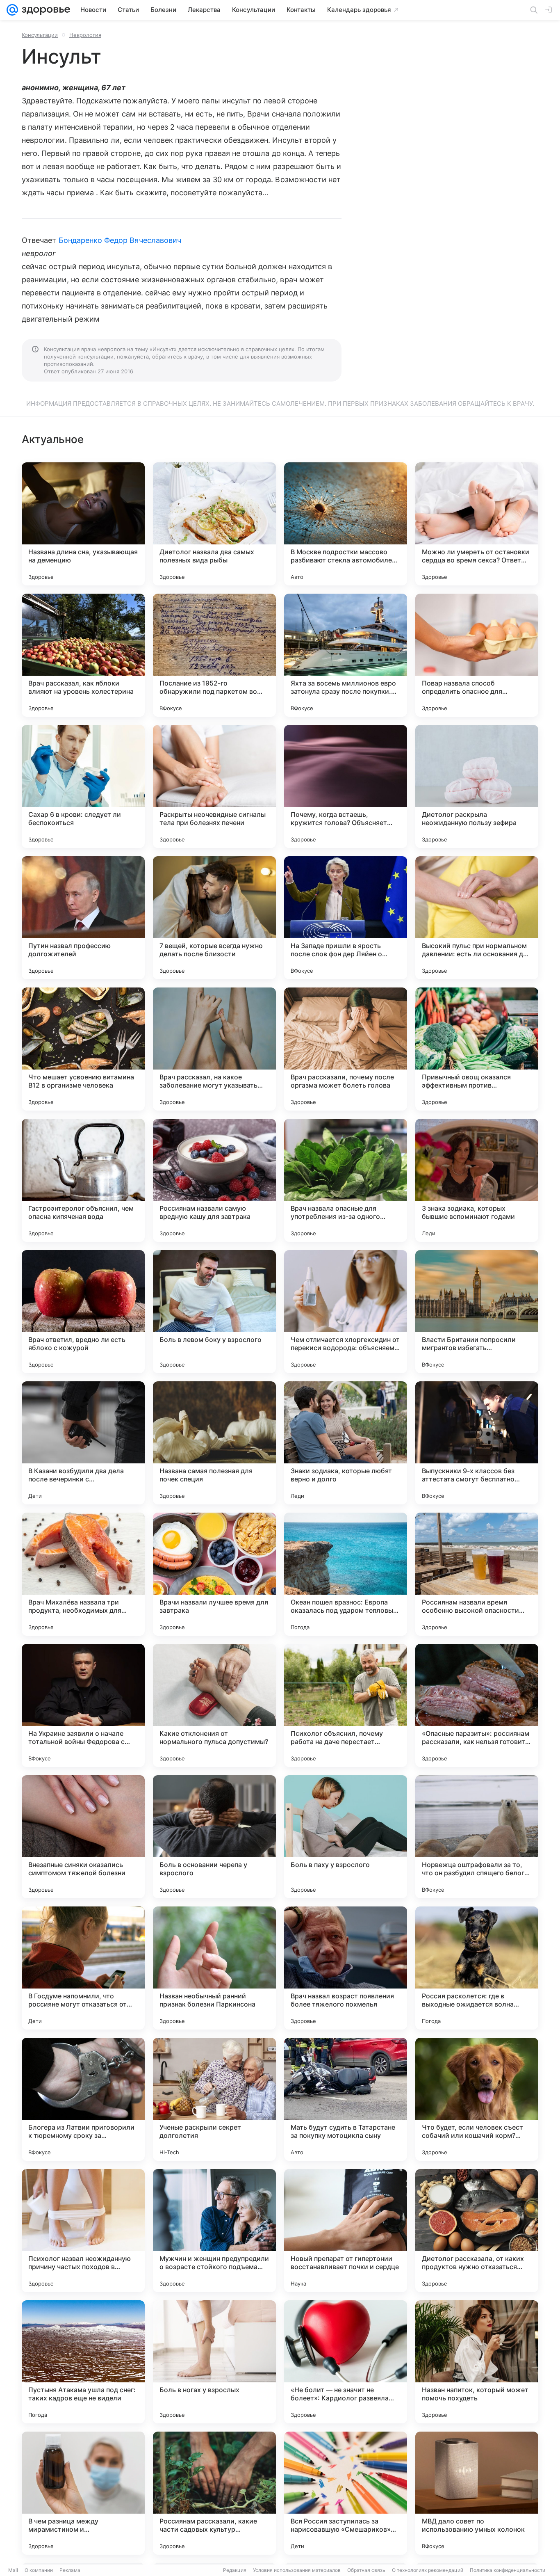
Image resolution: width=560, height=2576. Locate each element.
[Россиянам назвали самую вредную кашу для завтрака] (214, 1180)
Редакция (235, 2570)
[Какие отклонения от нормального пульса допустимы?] (214, 1705)
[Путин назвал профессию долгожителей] (83, 918)
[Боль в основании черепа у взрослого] (214, 1837)
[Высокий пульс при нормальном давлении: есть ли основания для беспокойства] (477, 918)
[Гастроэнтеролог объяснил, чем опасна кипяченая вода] (83, 1180)
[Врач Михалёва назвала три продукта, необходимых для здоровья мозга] (83, 1574)
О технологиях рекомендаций (428, 2570)
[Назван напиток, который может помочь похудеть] (477, 2362)
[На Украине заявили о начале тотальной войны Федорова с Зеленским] (83, 1705)
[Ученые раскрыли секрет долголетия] (214, 2099)
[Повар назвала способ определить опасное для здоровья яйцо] (477, 655)
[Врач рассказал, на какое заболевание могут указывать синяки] (214, 1049)
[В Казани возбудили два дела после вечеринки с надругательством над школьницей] (83, 1443)
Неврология (85, 35)
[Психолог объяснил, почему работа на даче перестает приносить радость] (346, 1705)
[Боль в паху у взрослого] (346, 1837)
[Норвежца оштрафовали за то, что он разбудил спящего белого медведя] (477, 1837)
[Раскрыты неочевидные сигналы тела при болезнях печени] (214, 786)
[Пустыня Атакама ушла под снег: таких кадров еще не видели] (83, 2362)
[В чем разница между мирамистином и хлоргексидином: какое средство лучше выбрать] (83, 2493)
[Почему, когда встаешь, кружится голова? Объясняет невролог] (346, 786)
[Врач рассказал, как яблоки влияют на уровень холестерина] (83, 655)
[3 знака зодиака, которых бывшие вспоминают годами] (477, 1180)
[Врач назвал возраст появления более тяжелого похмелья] (346, 1968)
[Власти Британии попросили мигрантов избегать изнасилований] (477, 1312)
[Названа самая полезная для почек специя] (214, 1443)
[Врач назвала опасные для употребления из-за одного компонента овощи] (346, 1180)
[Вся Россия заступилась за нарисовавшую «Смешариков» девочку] (346, 2493)
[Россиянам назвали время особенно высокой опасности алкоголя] (477, 1574)
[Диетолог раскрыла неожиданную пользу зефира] (477, 786)
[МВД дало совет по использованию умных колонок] (477, 2493)
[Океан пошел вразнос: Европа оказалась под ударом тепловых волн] (346, 1574)
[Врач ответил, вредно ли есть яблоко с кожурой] (83, 1312)
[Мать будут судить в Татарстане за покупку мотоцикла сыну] (346, 2099)
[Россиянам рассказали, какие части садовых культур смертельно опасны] (214, 2493)
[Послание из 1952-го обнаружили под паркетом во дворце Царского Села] (214, 655)
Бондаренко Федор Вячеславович (120, 240)
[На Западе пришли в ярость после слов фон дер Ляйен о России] (346, 918)
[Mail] (12, 10)
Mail (13, 2570)
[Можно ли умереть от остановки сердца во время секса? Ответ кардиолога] (477, 524)
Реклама (70, 2570)
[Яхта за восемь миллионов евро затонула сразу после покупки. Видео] (346, 655)
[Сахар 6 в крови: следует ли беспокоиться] (83, 786)
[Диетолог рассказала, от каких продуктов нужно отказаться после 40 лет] (477, 2231)
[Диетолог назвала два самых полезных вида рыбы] (214, 524)
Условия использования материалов (297, 2570)
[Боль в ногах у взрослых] (214, 2362)
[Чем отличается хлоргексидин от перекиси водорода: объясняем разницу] (346, 1312)
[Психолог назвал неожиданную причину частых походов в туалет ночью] (83, 2231)
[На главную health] (44, 10)
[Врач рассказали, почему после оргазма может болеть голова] (346, 1049)
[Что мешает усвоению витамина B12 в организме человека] (83, 1049)
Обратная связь (366, 2570)
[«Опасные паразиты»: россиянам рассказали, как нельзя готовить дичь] (477, 1705)
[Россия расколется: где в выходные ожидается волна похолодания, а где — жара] (477, 1968)
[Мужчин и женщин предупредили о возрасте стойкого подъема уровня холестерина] (214, 2231)
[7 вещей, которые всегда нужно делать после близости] (214, 918)
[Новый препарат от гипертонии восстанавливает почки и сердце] (346, 2231)
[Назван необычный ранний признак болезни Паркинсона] (214, 1968)
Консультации (40, 35)
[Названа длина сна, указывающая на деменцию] (83, 524)
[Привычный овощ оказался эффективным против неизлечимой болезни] (477, 1049)
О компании (39, 2570)
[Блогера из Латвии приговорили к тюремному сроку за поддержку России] (83, 2099)
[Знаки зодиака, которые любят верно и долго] (346, 1443)
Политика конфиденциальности (508, 2570)
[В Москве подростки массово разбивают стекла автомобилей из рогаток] (346, 524)
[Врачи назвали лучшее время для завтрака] (214, 1574)
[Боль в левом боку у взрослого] (214, 1312)
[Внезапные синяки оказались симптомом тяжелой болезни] (83, 1837)
